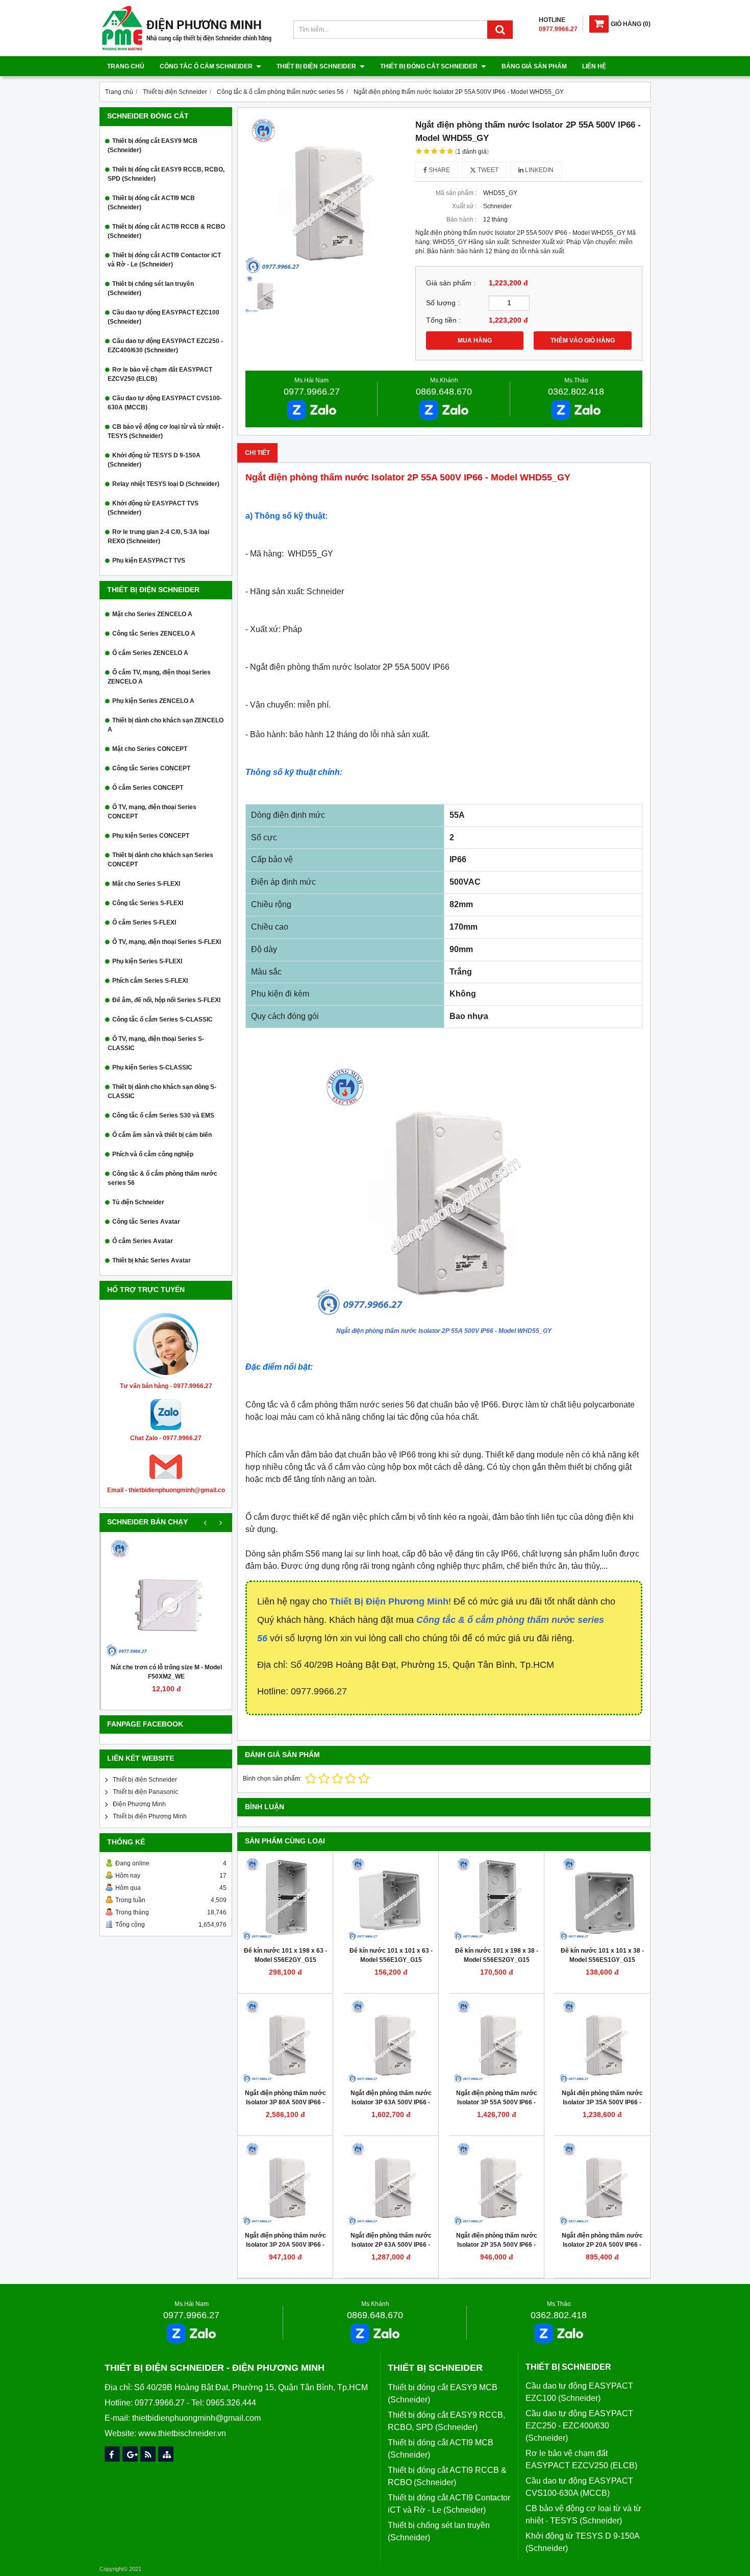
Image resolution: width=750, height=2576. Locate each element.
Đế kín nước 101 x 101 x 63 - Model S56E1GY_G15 (391, 1955)
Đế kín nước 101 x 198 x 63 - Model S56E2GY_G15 (285, 1955)
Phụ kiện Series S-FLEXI (147, 961)
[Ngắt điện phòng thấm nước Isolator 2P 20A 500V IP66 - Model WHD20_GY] (602, 2183)
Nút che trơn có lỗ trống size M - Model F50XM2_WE (166, 1672)
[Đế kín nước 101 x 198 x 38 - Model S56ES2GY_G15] (496, 1899)
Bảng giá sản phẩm (534, 66)
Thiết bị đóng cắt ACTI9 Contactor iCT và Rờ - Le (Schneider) (164, 260)
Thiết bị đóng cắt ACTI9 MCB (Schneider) (151, 203)
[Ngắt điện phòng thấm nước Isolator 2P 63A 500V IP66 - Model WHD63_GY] (391, 2183)
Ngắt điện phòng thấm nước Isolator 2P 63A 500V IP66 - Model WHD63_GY (391, 2245)
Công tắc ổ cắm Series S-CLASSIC (162, 1019)
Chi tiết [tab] (257, 453)
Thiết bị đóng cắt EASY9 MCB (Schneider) (153, 145)
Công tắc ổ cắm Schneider (207, 66)
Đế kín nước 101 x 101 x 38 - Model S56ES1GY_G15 (602, 1955)
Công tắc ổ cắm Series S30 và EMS (163, 1115)
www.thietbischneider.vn (182, 2433)
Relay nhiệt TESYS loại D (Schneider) (166, 484)
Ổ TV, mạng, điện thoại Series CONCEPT (152, 812)
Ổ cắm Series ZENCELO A (150, 653)
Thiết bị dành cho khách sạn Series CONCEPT (160, 860)
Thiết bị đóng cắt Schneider (430, 66)
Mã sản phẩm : (456, 193)
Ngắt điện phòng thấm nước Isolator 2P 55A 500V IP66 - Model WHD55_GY (444, 1331)
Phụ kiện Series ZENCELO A (153, 701)
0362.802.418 (576, 392)
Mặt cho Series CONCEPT (150, 749)
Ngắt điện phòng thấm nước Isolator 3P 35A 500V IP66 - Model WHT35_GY (602, 2102)
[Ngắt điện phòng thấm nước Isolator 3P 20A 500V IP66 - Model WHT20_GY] (285, 2183)
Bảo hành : (461, 220)
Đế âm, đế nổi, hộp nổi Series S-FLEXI (166, 1000)
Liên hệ (594, 66)
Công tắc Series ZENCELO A (154, 634)
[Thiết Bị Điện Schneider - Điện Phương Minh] (187, 49)
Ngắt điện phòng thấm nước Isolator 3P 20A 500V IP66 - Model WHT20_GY (285, 2245)
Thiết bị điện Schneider (317, 66)
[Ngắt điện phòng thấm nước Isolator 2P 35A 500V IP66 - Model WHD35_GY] (496, 2183)
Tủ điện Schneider (138, 1202)
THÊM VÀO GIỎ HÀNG (583, 341)
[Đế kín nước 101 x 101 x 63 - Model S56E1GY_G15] (391, 1899)
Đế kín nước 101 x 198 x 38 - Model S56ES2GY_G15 (497, 1955)
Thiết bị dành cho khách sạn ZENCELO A (166, 725)
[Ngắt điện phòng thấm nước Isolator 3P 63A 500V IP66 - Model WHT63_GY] (391, 2041)
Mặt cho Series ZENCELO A (152, 614)
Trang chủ (126, 66)
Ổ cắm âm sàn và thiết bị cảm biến (162, 1135)
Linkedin (539, 170)
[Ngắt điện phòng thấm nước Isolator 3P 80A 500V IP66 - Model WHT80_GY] (285, 2041)
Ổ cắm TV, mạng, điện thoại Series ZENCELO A (159, 677)
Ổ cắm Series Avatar (143, 1241)
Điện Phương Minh (139, 1804)
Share (439, 170)
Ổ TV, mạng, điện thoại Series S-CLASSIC (156, 1043)
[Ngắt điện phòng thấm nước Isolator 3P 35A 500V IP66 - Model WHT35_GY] (602, 2041)
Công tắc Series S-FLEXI (148, 903)
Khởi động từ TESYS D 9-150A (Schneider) (154, 460)
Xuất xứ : (464, 206)
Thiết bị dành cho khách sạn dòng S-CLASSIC (162, 1091)
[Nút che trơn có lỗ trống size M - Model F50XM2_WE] (166, 1597)
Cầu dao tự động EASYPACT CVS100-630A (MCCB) (165, 403)
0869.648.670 (444, 392)
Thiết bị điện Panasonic (145, 1792)
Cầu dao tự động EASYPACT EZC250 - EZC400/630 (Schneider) (165, 346)
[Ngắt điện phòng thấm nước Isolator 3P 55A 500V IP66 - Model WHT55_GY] (496, 2041)
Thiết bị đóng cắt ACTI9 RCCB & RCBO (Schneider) (166, 231)
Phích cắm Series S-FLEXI (150, 981)
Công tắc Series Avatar (146, 1222)
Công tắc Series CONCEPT (151, 768)
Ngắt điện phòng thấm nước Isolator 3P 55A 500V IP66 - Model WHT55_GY (497, 2102)
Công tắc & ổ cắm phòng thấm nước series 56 (162, 1178)
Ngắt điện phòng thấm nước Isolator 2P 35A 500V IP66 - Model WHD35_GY (497, 2245)
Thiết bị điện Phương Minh (150, 1816)
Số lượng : (443, 303)
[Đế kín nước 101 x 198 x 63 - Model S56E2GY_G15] (285, 1899)
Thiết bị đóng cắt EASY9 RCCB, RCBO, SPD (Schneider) (166, 174)
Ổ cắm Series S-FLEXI (144, 922)
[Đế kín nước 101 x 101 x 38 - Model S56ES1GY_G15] (602, 1899)
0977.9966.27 (312, 392)
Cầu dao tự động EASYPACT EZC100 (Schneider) (164, 317)
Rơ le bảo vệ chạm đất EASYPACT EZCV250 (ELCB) (160, 374)
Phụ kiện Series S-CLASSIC (152, 1067)
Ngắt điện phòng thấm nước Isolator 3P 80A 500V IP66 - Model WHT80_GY (285, 2102)
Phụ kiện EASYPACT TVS (149, 561)
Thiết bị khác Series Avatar (152, 1260)
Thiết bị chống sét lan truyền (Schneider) (151, 288)
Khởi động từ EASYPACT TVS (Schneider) (153, 508)
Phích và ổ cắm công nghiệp (153, 1154)
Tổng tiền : (443, 320)
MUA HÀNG (475, 341)
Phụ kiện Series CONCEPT (151, 836)
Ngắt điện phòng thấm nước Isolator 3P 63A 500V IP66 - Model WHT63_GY (391, 2102)
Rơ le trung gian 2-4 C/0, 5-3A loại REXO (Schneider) (158, 537)
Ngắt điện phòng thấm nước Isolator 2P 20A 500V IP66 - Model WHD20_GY (602, 2245)
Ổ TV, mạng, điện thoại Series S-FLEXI (167, 942)
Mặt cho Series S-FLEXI (146, 884)
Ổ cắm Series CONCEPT (148, 788)
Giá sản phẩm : (451, 283)
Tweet (487, 170)
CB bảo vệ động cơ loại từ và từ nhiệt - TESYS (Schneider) (166, 431)
